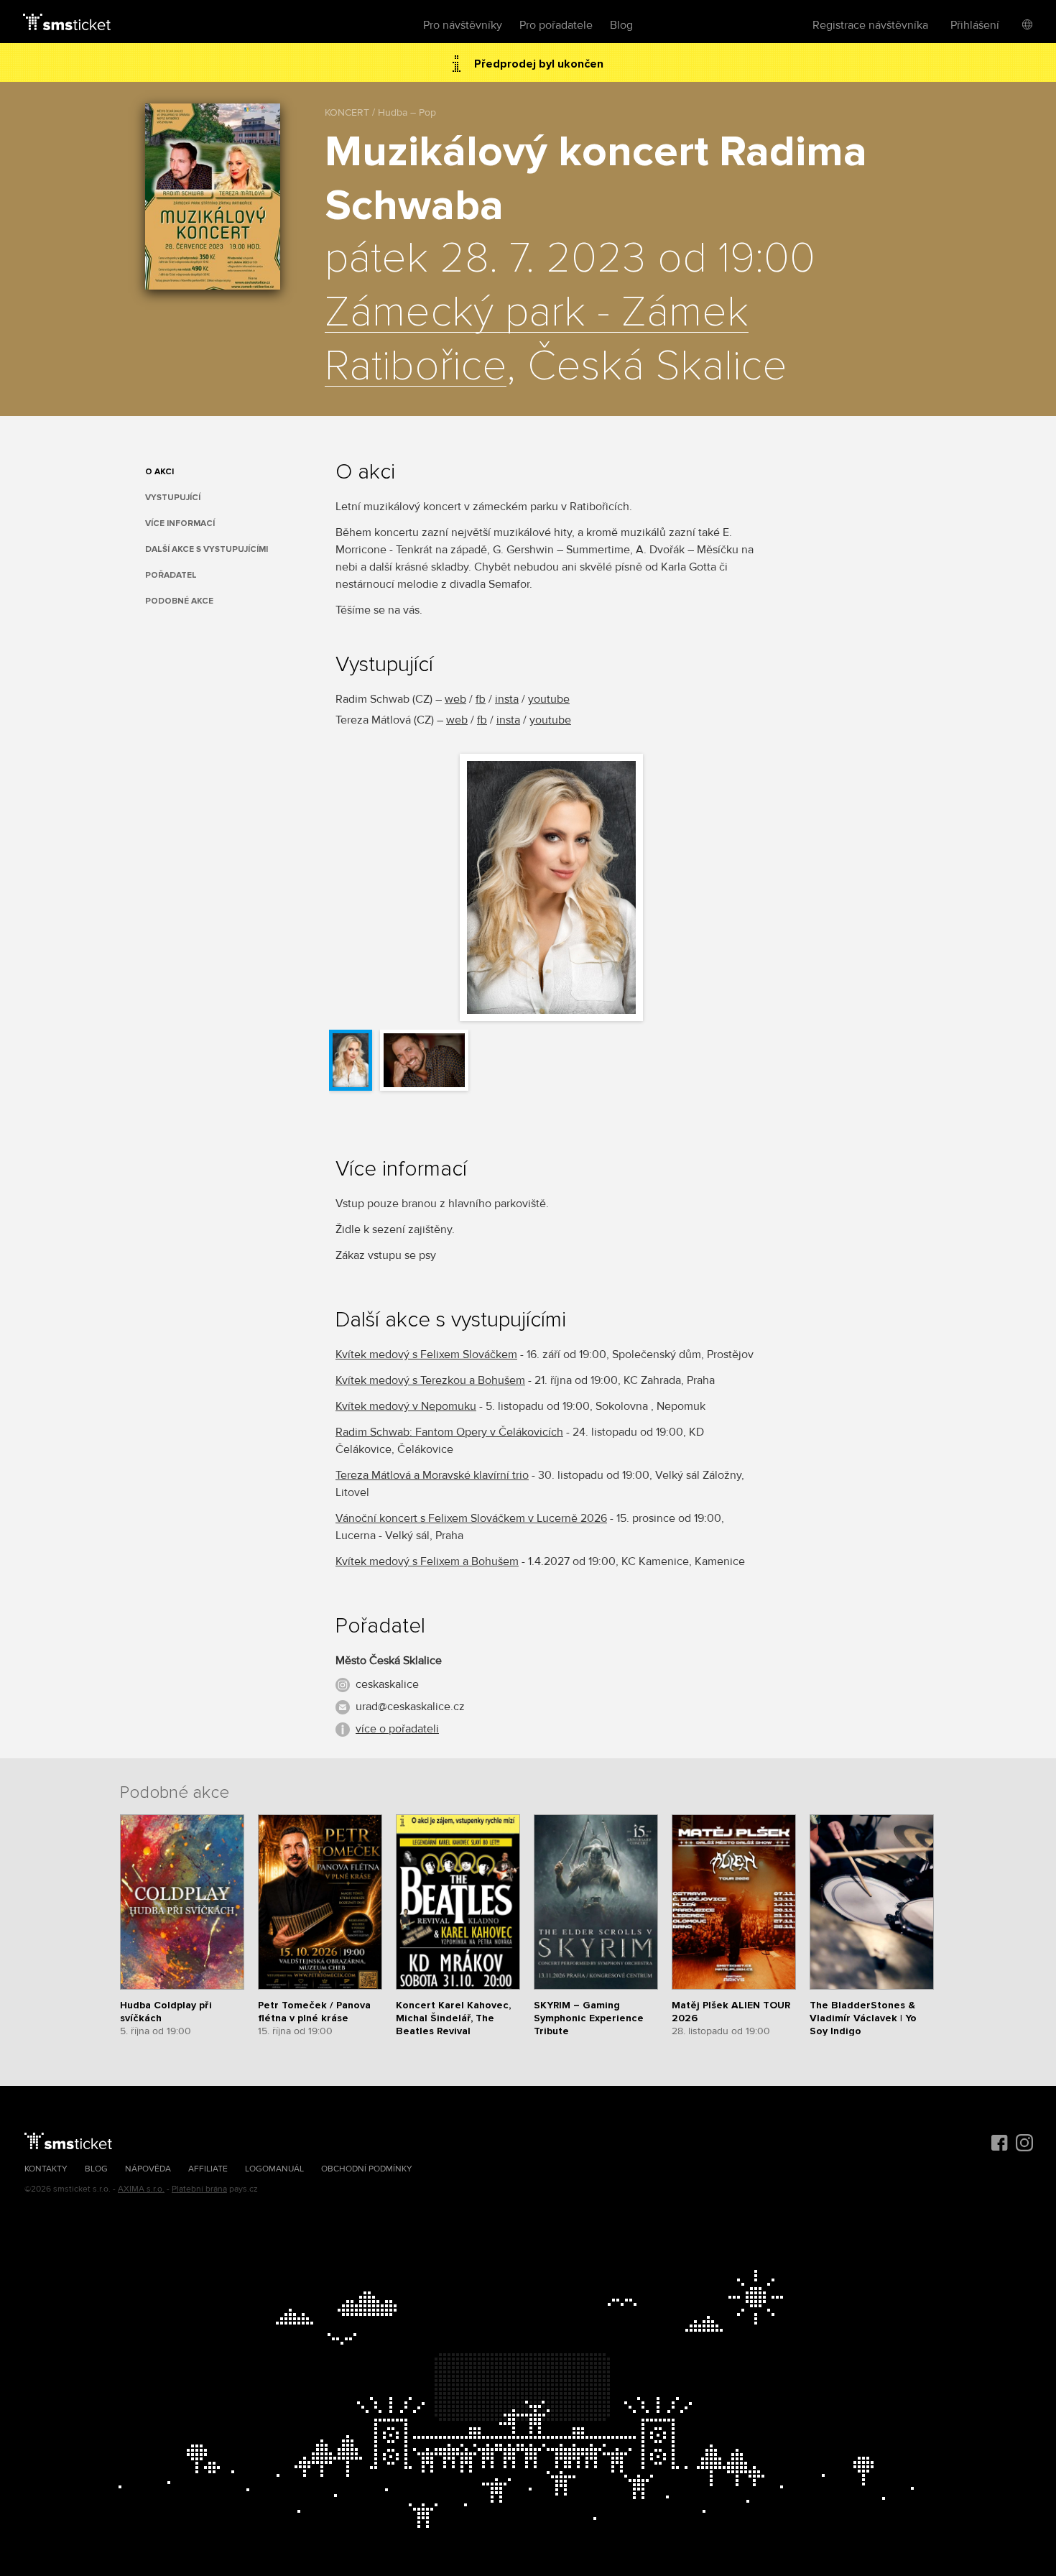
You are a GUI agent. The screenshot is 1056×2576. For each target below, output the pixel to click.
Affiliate (208, 2169)
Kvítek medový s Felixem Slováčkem (426, 1354)
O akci (159, 472)
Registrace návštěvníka (870, 25)
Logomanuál (274, 2169)
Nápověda (148, 2169)
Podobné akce (179, 601)
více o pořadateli (397, 1729)
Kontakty (46, 2169)
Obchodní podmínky (367, 2169)
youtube (549, 699)
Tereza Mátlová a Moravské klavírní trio (432, 1475)
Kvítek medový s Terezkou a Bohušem (430, 1380)
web (455, 699)
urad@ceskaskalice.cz (410, 1707)
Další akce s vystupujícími (207, 549)
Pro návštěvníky (463, 25)
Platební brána (199, 2189)
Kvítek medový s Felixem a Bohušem (427, 1561)
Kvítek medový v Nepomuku (406, 1406)
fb (481, 699)
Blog (621, 25)
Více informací (180, 523)
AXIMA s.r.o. (141, 2189)
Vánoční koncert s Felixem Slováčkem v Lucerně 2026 (471, 1518)
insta (507, 699)
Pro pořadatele (556, 25)
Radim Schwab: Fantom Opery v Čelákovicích (449, 1432)
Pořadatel (171, 575)
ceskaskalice (387, 1684)
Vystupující (173, 498)
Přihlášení (975, 25)
